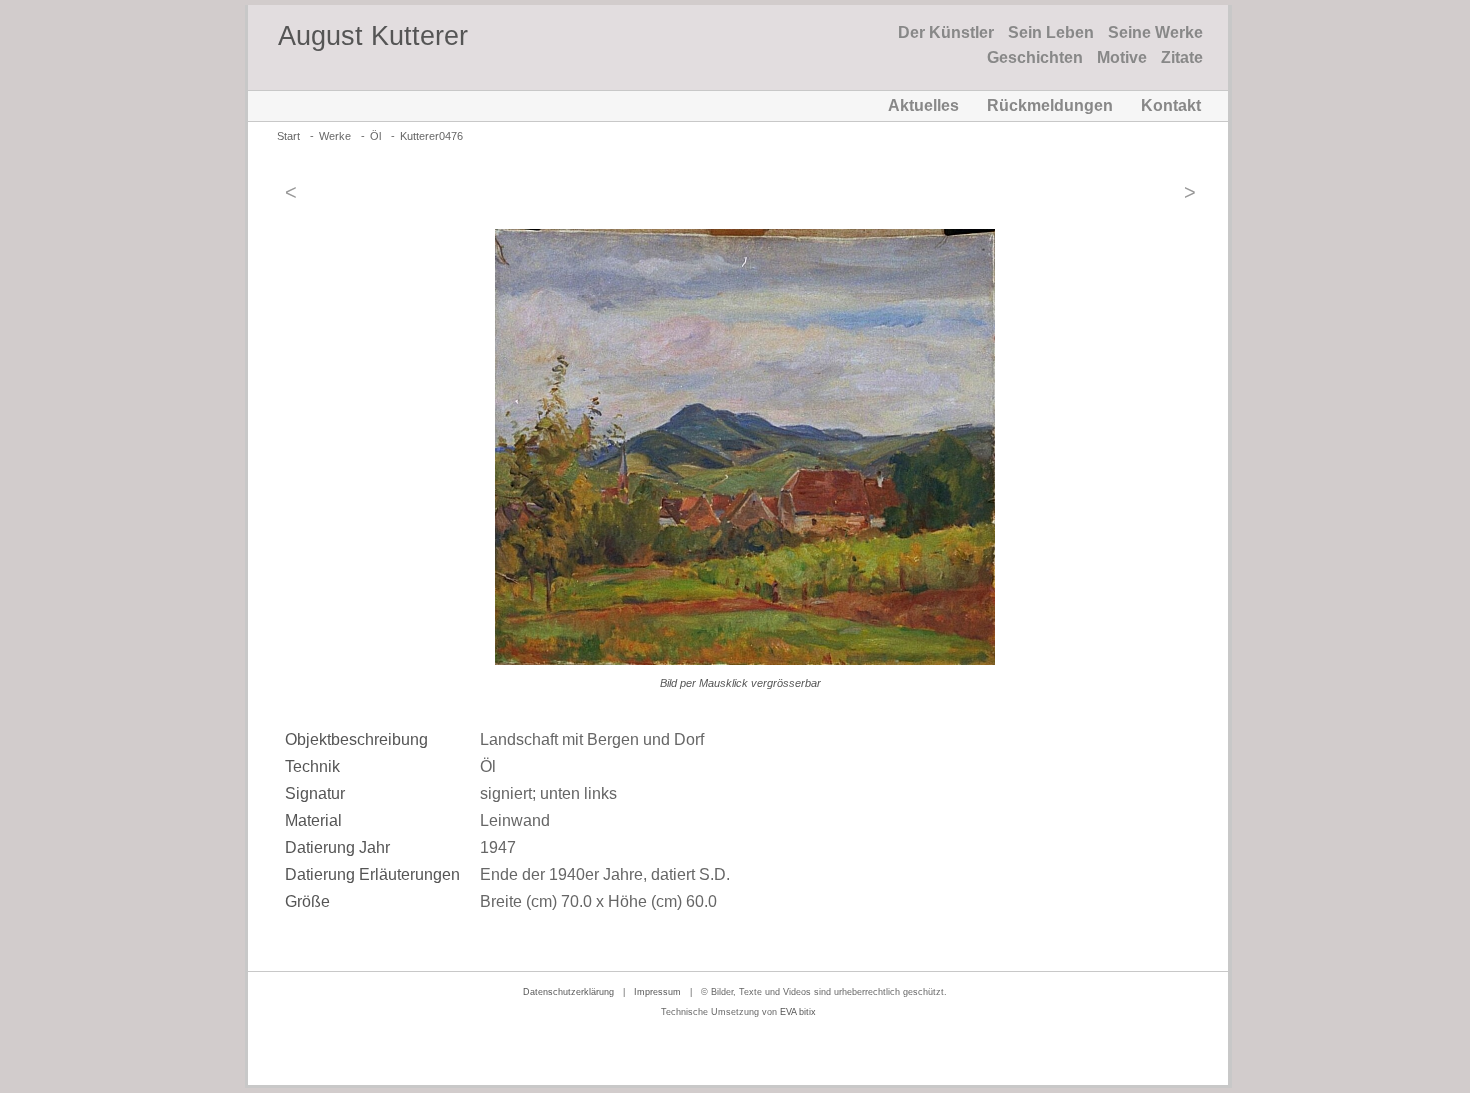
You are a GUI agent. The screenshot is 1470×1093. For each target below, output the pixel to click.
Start (288, 136)
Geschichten (1035, 57)
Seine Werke (1155, 32)
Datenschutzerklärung (568, 992)
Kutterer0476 (431, 136)
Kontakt (1171, 105)
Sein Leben (1051, 32)
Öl (375, 136)
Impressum (657, 992)
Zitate (1182, 57)
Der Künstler (946, 32)
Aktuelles (923, 105)
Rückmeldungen (1050, 105)
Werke (335, 136)
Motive (1122, 57)
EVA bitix (798, 1012)
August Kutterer (373, 35)
